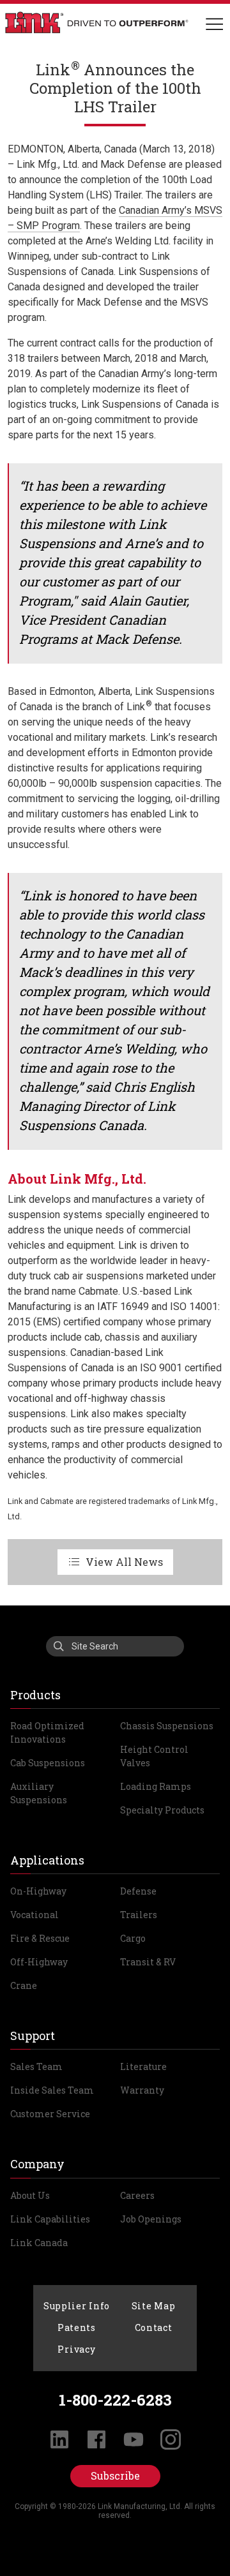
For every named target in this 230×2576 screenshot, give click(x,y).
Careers (137, 2195)
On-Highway (38, 1891)
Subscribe (115, 2475)
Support (33, 2036)
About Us (30, 2195)
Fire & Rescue (40, 1938)
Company (37, 2164)
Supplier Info (77, 2306)
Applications (47, 1860)
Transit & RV (148, 1962)
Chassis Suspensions (167, 1726)
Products (35, 1695)
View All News (124, 1562)
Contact (154, 2327)
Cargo (133, 1938)
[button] (214, 25)
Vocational (34, 1915)
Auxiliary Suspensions (39, 1793)
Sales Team (36, 2066)
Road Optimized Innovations (47, 1732)
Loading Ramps (156, 1786)
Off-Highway (39, 1962)
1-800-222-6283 (115, 2400)
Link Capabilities (50, 2219)
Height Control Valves (154, 1756)
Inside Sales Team (52, 2090)
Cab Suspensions (48, 1763)
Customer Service (50, 2114)
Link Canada (39, 2243)
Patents (77, 2327)
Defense (138, 1891)
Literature (143, 2066)
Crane (24, 1985)
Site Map (154, 2306)
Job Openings (151, 2219)
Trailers (139, 1915)
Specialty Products (162, 1810)
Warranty (142, 2090)
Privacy (76, 2349)
